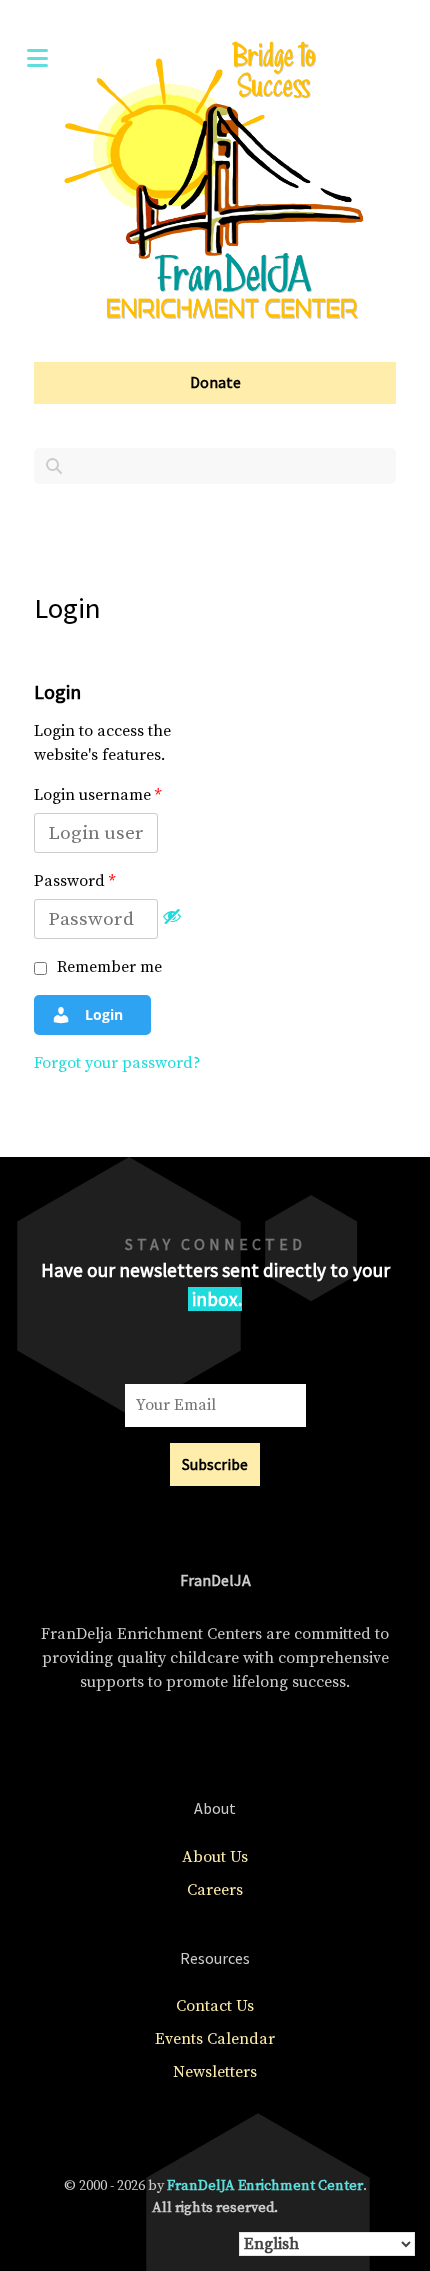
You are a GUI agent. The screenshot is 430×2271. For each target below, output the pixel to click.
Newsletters (215, 2072)
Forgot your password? (117, 1063)
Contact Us (215, 2006)
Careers (215, 1890)
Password (74, 881)
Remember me (107, 967)
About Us (215, 1857)
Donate (215, 382)
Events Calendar (215, 2039)
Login (102, 1014)
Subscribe (215, 1464)
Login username (97, 795)
